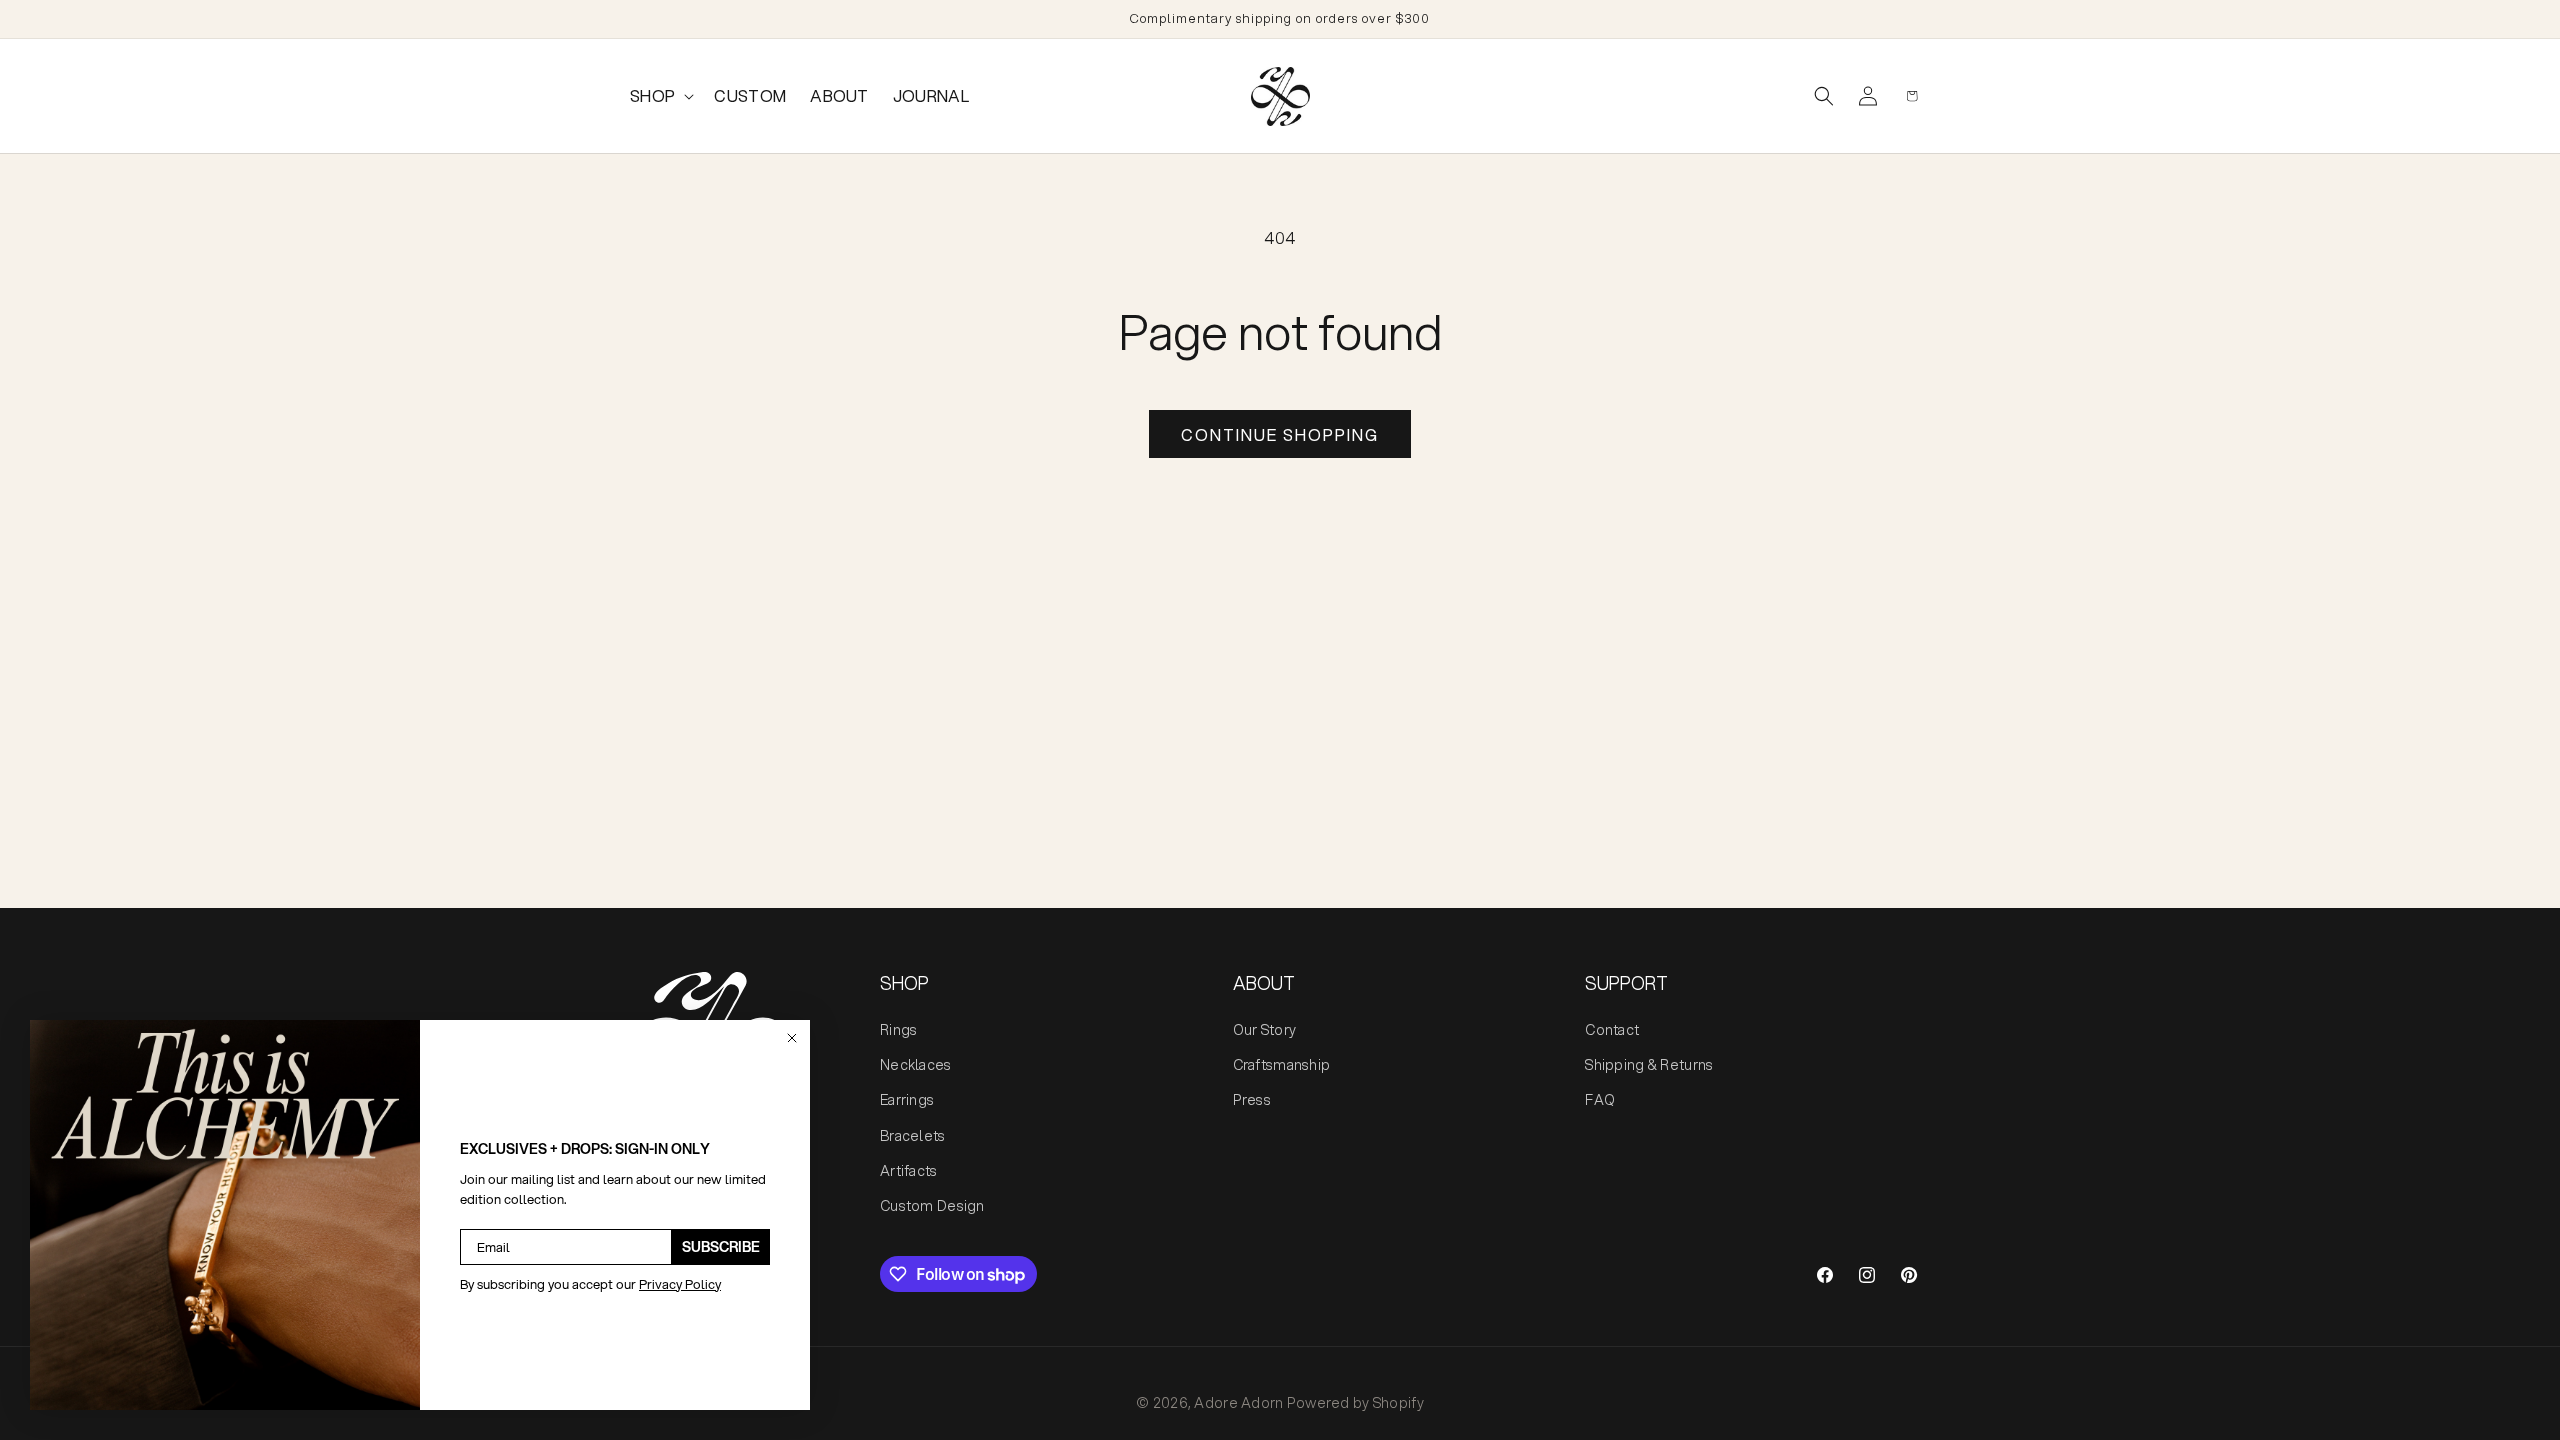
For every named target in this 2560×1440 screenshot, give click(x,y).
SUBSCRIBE (721, 1247)
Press (1252, 1100)
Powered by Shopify (1355, 1403)
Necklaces (916, 1065)
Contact (1612, 1030)
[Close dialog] (792, 1038)
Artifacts (909, 1171)
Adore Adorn (1238, 1403)
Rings (898, 1030)
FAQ (1600, 1100)
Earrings (907, 1100)
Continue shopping (1280, 434)
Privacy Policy (680, 1284)
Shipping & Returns (1649, 1065)
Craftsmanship (1282, 1065)
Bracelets (913, 1136)
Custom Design (932, 1206)
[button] (660, 96)
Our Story (1265, 1030)
